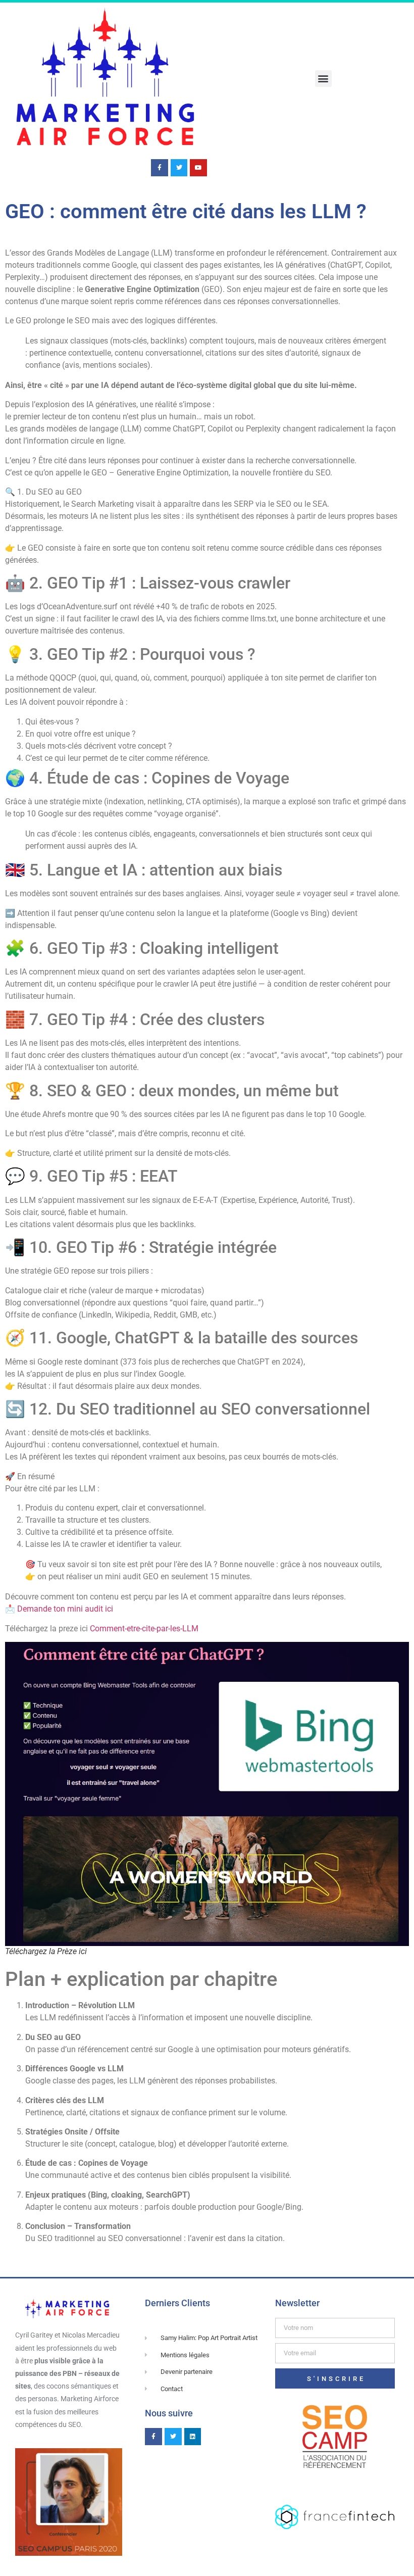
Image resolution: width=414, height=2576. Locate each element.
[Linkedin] (193, 2437)
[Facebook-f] (160, 168)
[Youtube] (198, 168)
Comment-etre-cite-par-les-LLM (144, 1629)
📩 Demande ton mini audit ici (59, 1609)
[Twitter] (179, 168)
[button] (323, 79)
